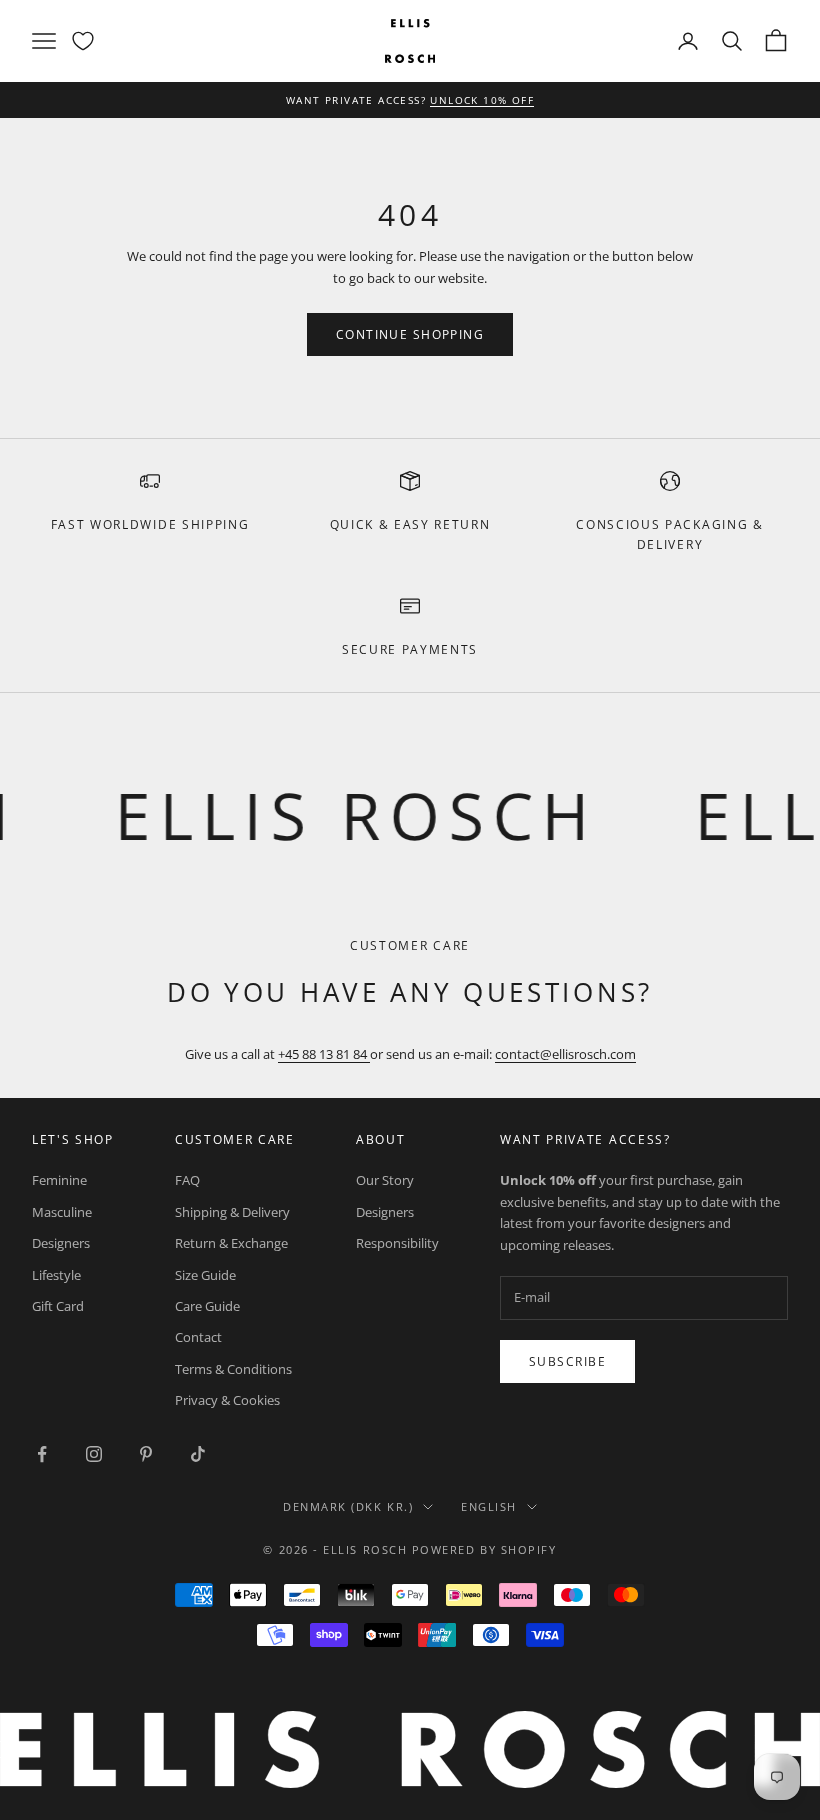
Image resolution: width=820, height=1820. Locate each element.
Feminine (59, 1180)
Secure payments (410, 649)
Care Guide (207, 1306)
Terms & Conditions (233, 1369)
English (489, 1506)
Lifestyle (56, 1275)
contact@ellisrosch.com (565, 1054)
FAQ (187, 1180)
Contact (198, 1337)
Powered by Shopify (484, 1549)
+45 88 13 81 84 (324, 1054)
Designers (61, 1243)
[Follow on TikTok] (198, 1454)
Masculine (62, 1212)
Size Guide (205, 1275)
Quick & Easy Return (410, 524)
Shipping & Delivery (232, 1212)
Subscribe (567, 1361)
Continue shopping (410, 334)
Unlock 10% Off (482, 100)
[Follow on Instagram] (94, 1454)
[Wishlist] (83, 41)
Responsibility (397, 1243)
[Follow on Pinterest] (146, 1454)
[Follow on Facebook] (42, 1454)
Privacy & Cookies (227, 1400)
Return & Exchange (231, 1243)
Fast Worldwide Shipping (150, 524)
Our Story (385, 1180)
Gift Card (58, 1306)
